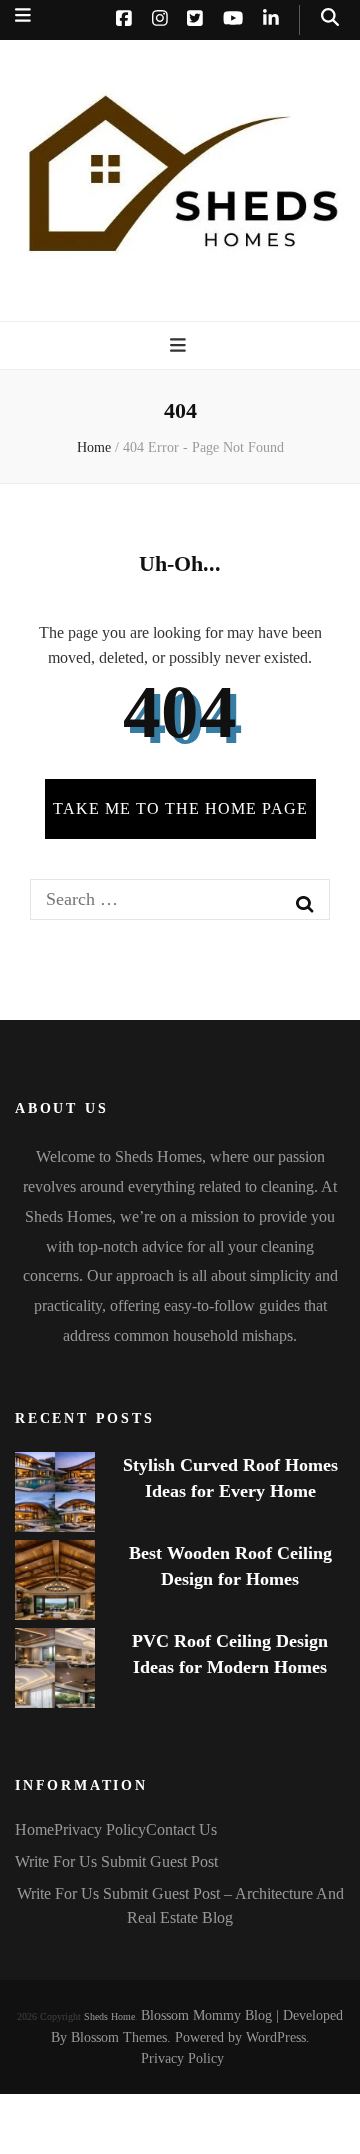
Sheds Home (109, 2016)
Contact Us (181, 1829)
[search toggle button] (330, 17)
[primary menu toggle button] (180, 345)
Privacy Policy (100, 1829)
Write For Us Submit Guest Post (116, 1861)
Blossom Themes (119, 2037)
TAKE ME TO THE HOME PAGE (180, 808)
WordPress (276, 2037)
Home (34, 1829)
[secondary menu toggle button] (23, 15)
